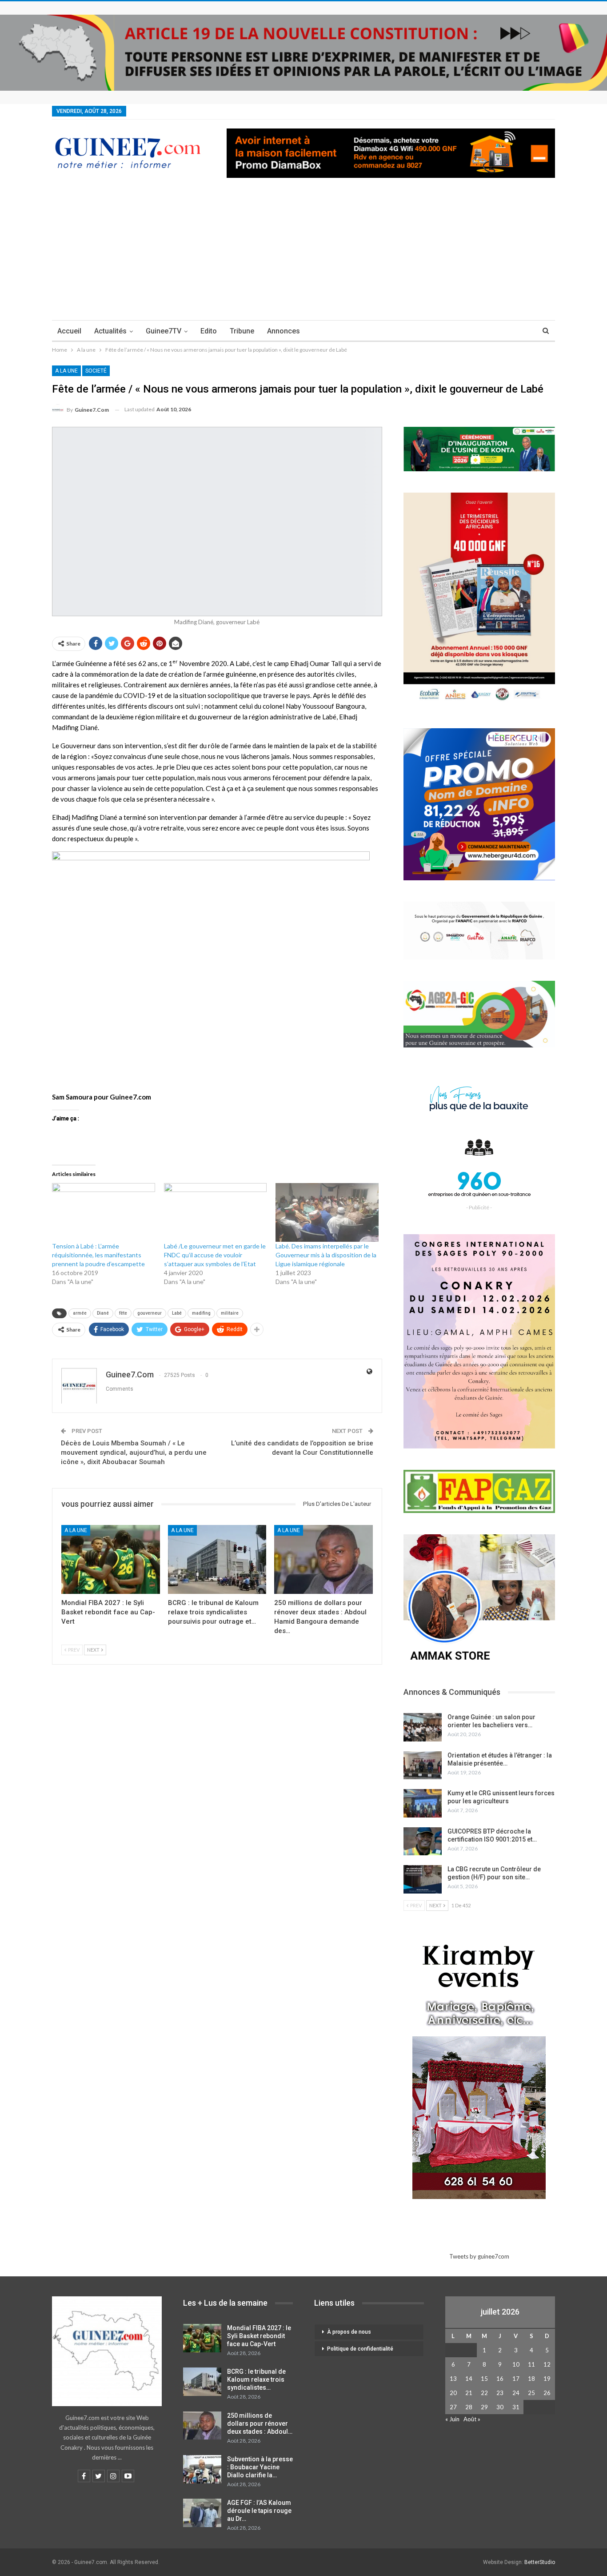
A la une (66, 371)
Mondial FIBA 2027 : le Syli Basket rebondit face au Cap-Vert (259, 2336)
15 (484, 2379)
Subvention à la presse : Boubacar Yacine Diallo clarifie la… (260, 2467)
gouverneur (150, 1313)
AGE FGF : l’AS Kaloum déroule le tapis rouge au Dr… (259, 2511)
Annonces (284, 331)
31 (516, 2407)
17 (516, 2379)
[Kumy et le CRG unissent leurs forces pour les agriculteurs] (423, 1803)
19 (547, 2379)
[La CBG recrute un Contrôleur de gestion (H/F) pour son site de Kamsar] (423, 1879)
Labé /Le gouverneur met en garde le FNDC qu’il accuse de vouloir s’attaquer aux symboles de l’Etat (215, 1255)
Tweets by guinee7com (479, 2256)
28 (469, 2407)
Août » (472, 2419)
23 (500, 2393)
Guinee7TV (164, 331)
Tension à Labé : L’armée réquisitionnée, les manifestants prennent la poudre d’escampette (98, 1255)
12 (547, 2364)
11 (531, 2364)
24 (516, 2393)
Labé (177, 1313)
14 (469, 2379)
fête (123, 1313)
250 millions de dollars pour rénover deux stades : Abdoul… (260, 2424)
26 (547, 2393)
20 (453, 2393)
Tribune (242, 331)
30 (500, 2407)
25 (531, 2393)
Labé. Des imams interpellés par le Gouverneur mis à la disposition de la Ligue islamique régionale (326, 1255)
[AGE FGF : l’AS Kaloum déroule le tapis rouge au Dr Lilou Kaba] (202, 2513)
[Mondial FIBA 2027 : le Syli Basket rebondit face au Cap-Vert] (111, 1559)
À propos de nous (349, 2332)
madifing (201, 1313)
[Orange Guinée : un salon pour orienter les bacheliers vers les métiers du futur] (423, 1727)
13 (453, 2379)
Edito (209, 331)
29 (484, 2407)
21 (469, 2393)
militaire (230, 1313)
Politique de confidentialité (360, 2349)
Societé (96, 371)
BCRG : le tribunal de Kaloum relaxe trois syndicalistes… (256, 2379)
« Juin (452, 2419)
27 (453, 2407)
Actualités (110, 331)
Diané (103, 1313)
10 (516, 2364)
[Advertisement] (303, 253)
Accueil (69, 331)
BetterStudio (540, 2562)
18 (531, 2379)
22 (484, 2393)
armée (80, 1313)
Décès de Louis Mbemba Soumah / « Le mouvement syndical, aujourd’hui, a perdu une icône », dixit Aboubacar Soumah (134, 1453)
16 (500, 2379)
